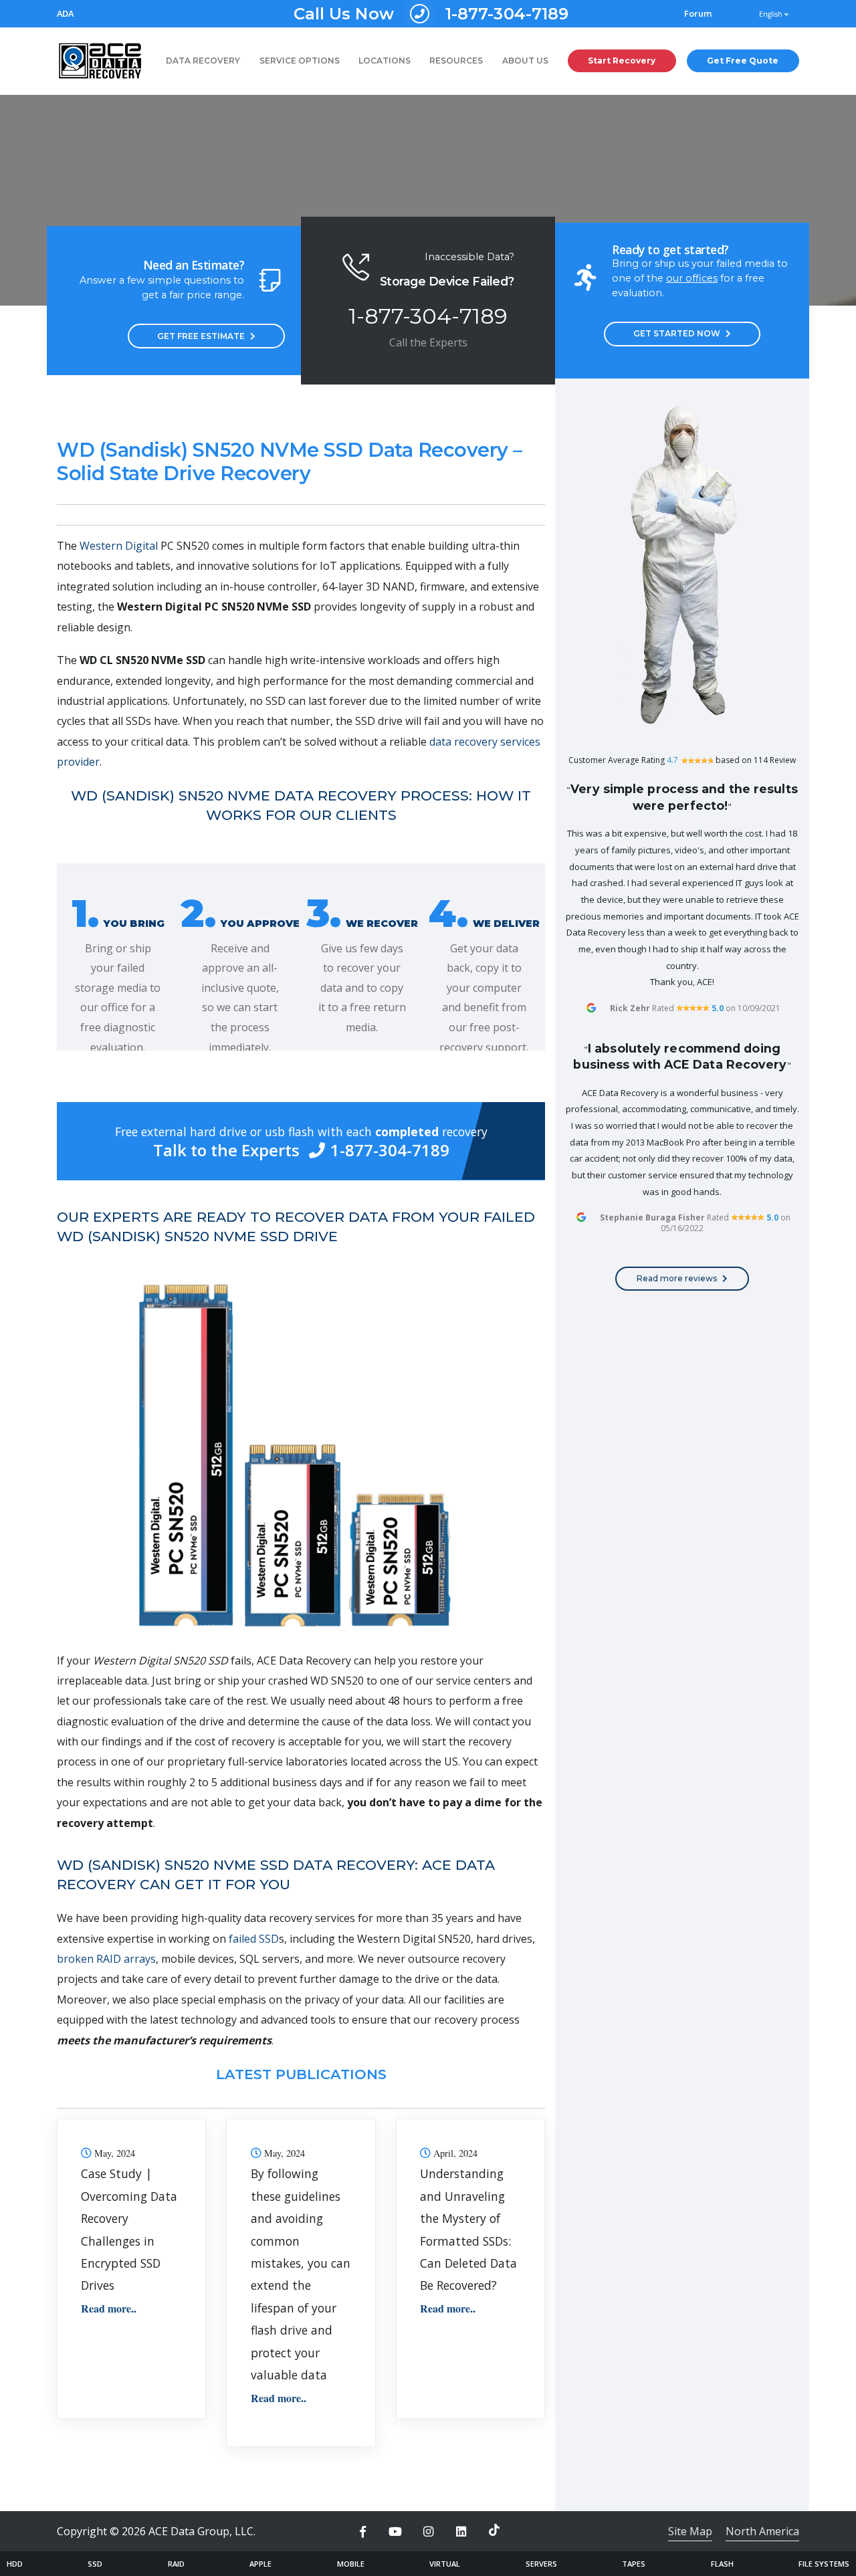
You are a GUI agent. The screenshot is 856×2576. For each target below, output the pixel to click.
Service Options (300, 61)
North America (762, 2531)
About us (525, 61)
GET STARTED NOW (677, 333)
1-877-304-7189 (431, 14)
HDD (15, 2564)
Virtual (445, 2564)
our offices (692, 278)
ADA (65, 14)
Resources (456, 61)
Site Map (690, 2531)
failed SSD (254, 1939)
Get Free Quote (743, 61)
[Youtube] (395, 2532)
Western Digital (119, 546)
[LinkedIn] (461, 2532)
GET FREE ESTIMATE (201, 336)
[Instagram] (428, 2532)
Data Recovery (203, 61)
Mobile (351, 2564)
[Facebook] (362, 2532)
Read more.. (109, 2308)
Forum (698, 14)
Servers (541, 2564)
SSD (95, 2564)
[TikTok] (494, 2530)
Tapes (634, 2564)
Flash (722, 2564)
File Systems (824, 2564)
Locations (385, 61)
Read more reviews (677, 1278)
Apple (260, 2564)
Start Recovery (622, 61)
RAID (176, 2564)
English (772, 14)
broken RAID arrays (106, 1959)
